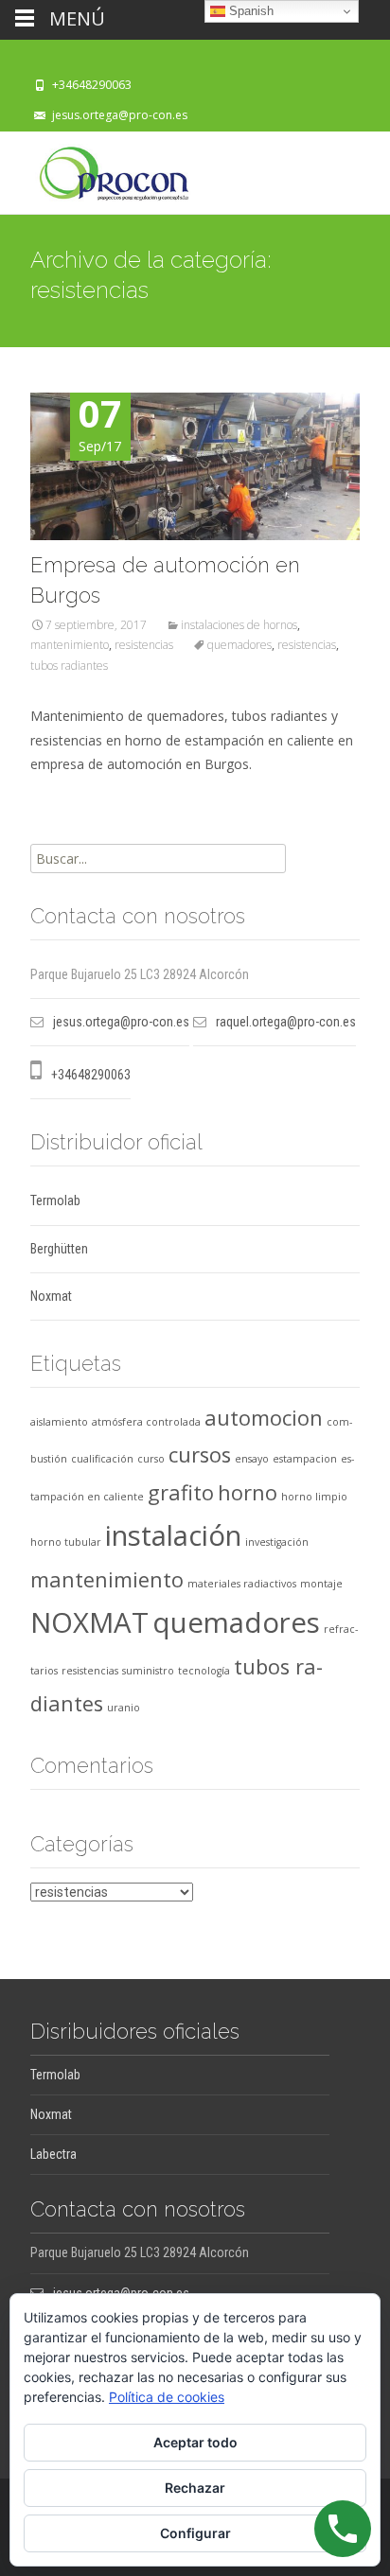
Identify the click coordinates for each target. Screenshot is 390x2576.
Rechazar (195, 2488)
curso (151, 1459)
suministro (148, 1671)
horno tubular (66, 1542)
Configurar (195, 2533)
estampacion (305, 1459)
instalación (173, 1535)
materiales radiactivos (242, 1584)
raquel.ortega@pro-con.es (286, 1022)
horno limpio (314, 1497)
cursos (200, 1454)
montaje (321, 1584)
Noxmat (51, 1296)
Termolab (55, 1200)
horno (248, 1492)
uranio (124, 1708)
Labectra (53, 2154)
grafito (181, 1492)
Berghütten (59, 1249)
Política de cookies (167, 2397)
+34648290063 (92, 85)
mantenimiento (70, 645)
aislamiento (59, 1422)
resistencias (144, 645)
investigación (277, 1542)
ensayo (252, 1459)
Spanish (249, 11)
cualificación (102, 1459)
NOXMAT (89, 1622)
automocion (264, 1418)
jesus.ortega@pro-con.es (120, 115)
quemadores (239, 645)
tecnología (204, 1671)
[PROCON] (99, 169)
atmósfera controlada (146, 1422)
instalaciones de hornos (239, 625)
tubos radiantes (69, 666)
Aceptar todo (195, 2442)
